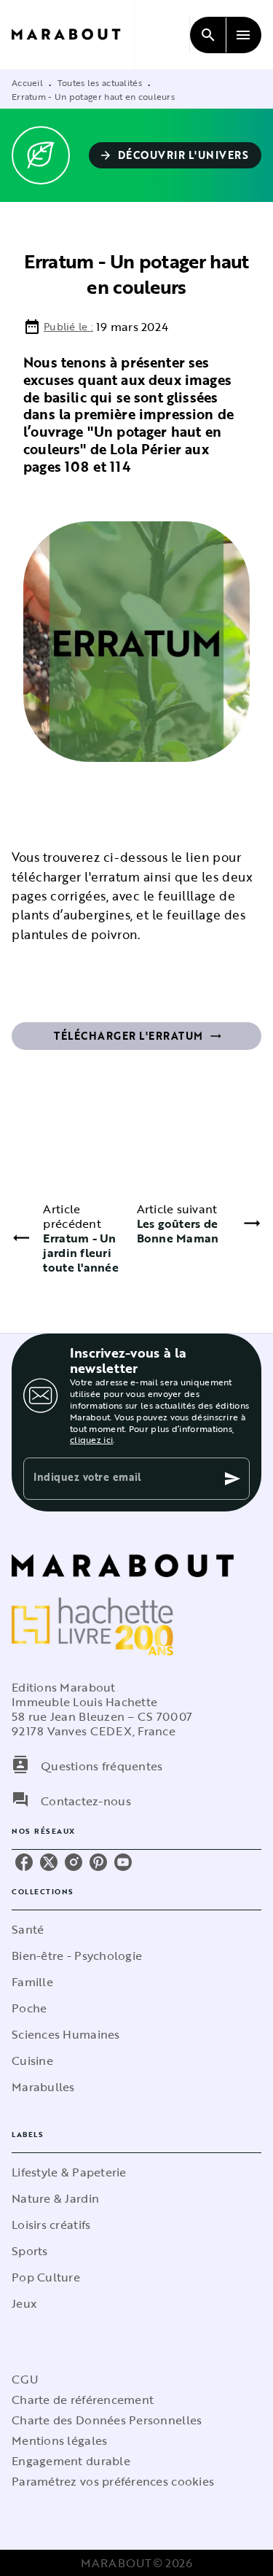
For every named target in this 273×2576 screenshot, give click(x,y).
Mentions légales (59, 2440)
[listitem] (24, 1862)
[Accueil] (73, 35)
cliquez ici (91, 1439)
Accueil (27, 82)
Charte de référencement (83, 2400)
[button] (175, 155)
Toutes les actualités (100, 82)
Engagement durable (71, 2461)
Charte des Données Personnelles (107, 2420)
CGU (25, 2379)
